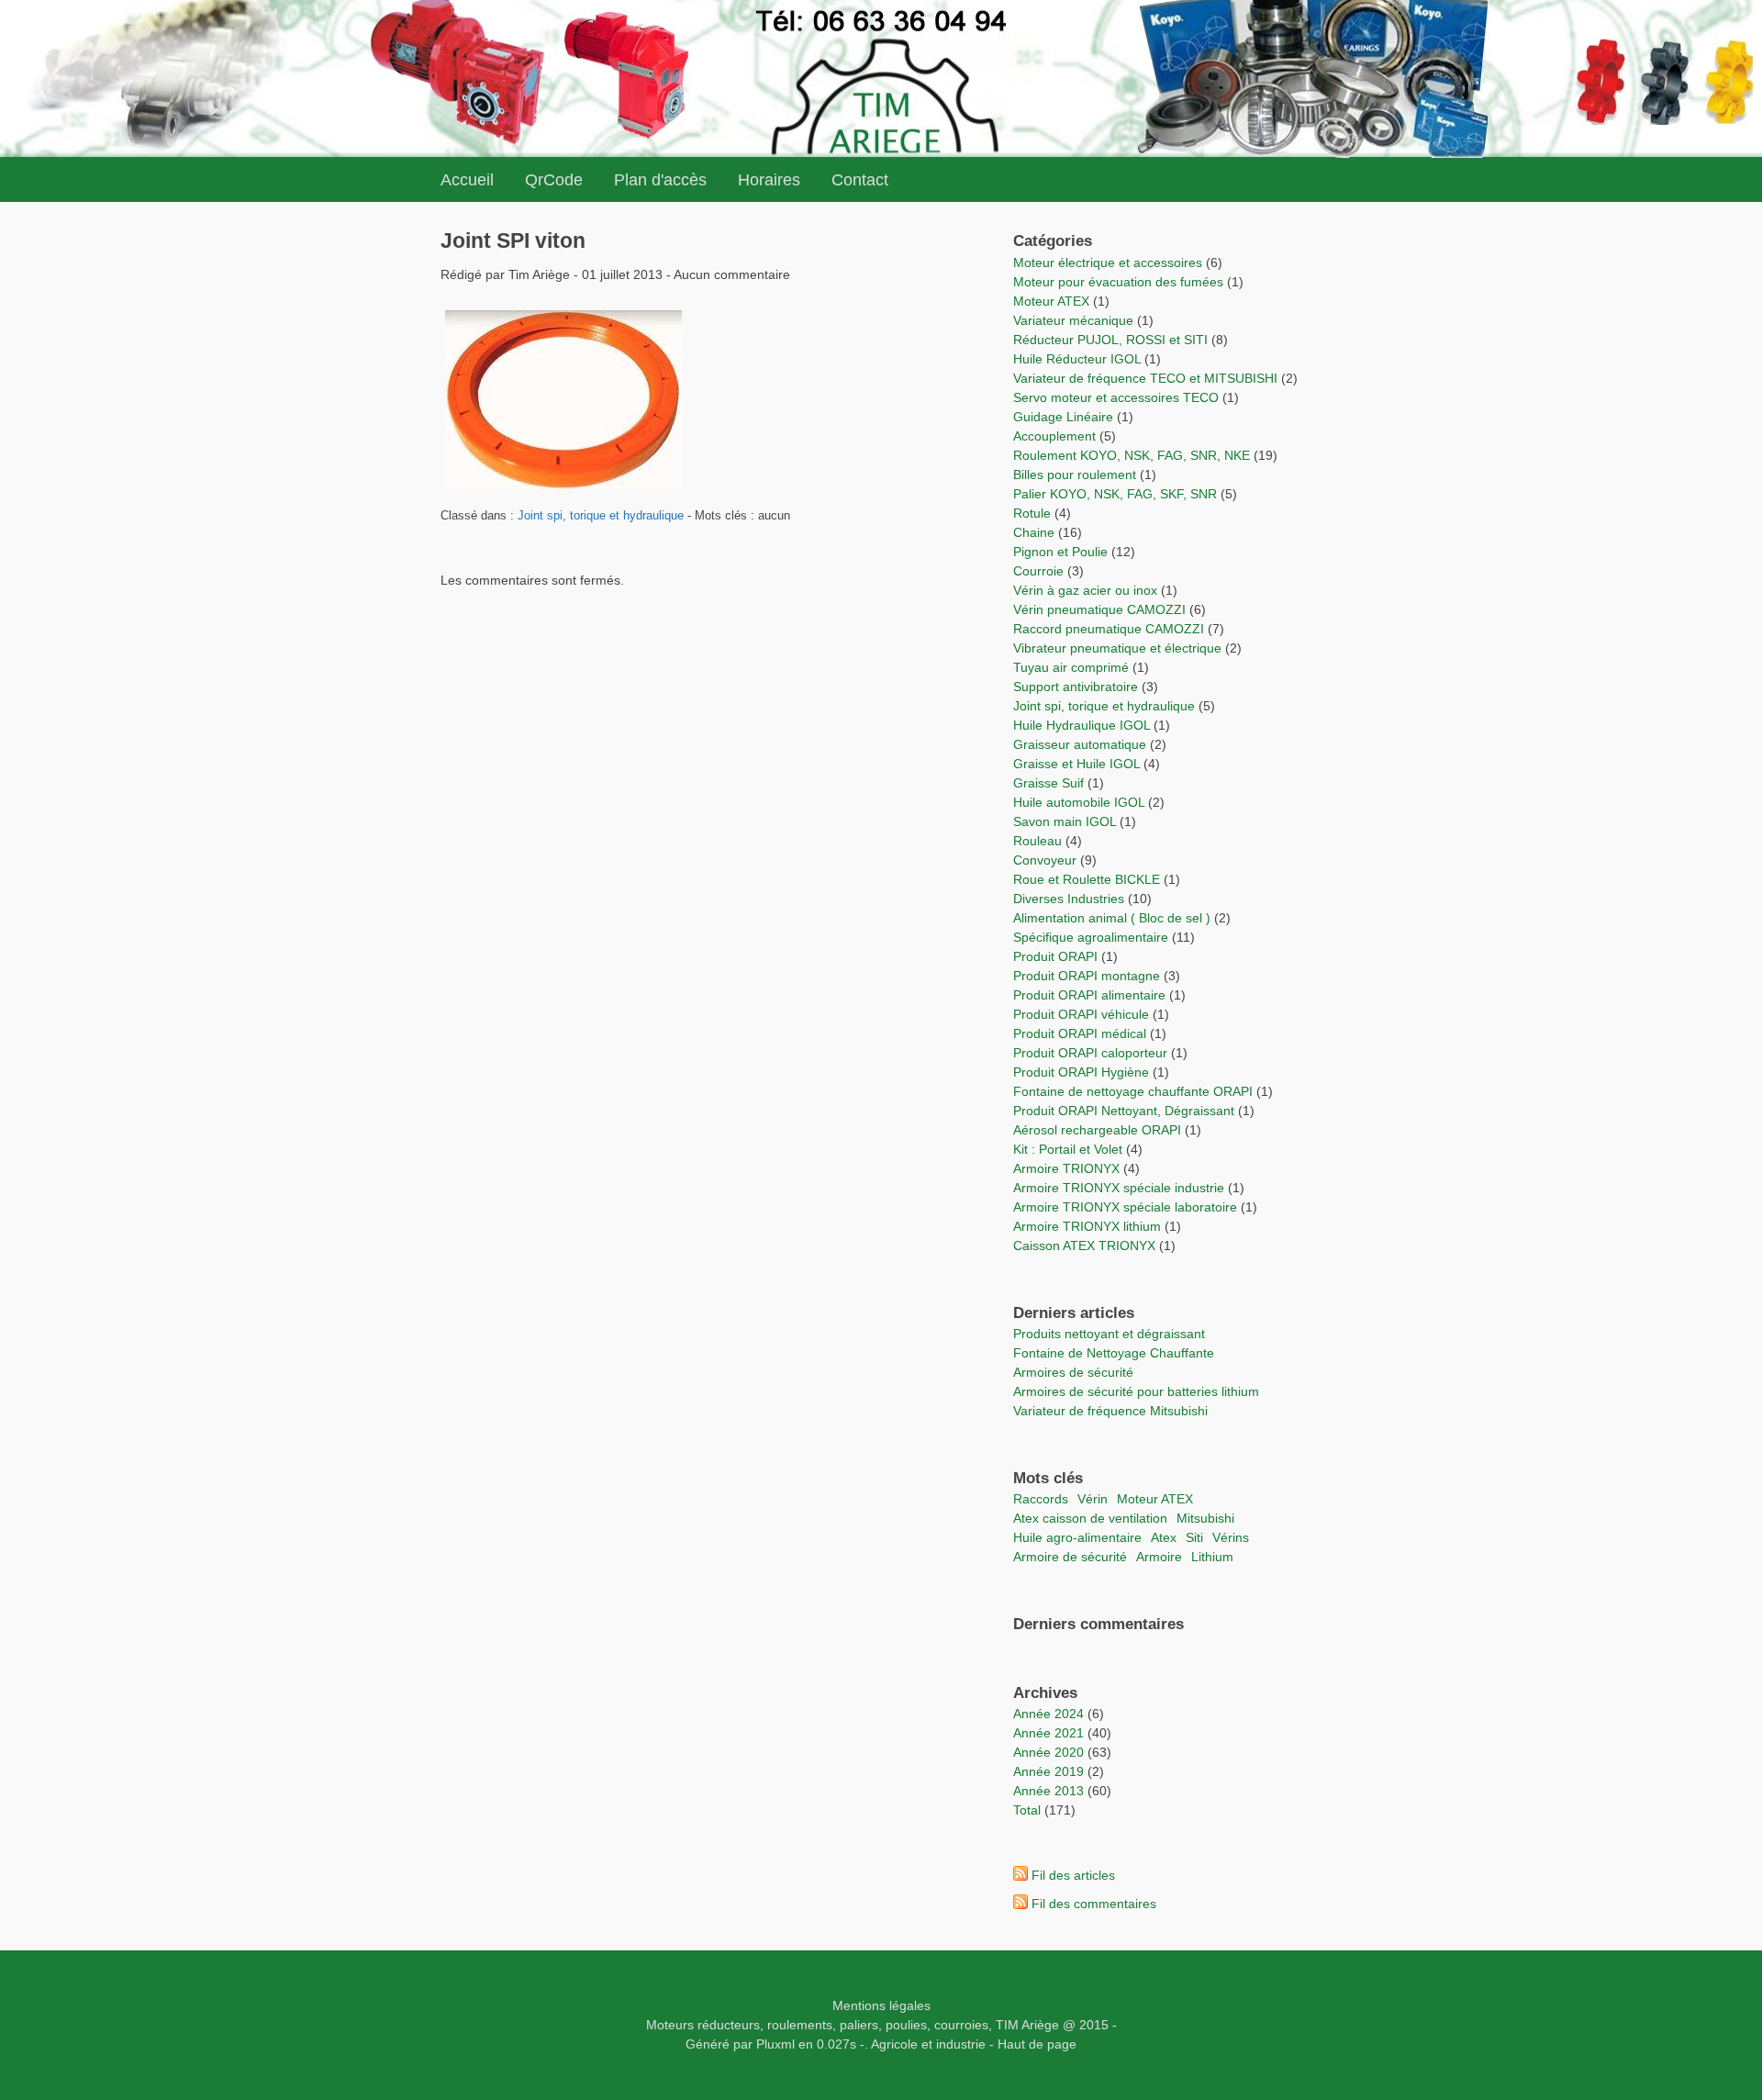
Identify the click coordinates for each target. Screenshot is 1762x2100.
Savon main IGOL (1065, 821)
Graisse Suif (1048, 783)
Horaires (769, 180)
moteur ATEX (1155, 1499)
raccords (1041, 1499)
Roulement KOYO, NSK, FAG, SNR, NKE (1132, 455)
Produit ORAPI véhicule (1081, 1014)
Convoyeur (1045, 860)
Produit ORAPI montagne (1087, 976)
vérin (1093, 1499)
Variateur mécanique (1073, 320)
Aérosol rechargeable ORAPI (1097, 1130)
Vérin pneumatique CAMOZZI (1099, 609)
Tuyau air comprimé (1071, 667)
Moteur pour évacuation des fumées (1120, 282)
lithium (1212, 1557)
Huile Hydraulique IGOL (1082, 725)
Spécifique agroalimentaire (1093, 937)
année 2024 (1048, 1714)
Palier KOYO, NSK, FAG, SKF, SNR (1115, 494)
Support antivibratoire (1076, 687)
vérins (1231, 1537)
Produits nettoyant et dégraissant (1109, 1334)
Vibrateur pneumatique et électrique (1117, 648)
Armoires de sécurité (1073, 1372)
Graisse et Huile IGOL (1076, 764)
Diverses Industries (1069, 899)
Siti (1194, 1537)
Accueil (467, 180)
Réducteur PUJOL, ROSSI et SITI (1110, 340)
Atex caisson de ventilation (1090, 1518)
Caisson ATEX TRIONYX (1086, 1245)
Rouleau (1037, 841)
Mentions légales (881, 2005)
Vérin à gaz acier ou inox (1087, 590)
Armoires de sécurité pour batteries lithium (1136, 1391)
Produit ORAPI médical (1080, 1033)
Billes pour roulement (1075, 475)
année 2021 (1048, 1733)
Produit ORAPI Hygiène (1083, 1072)
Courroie (1038, 571)
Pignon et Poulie (1060, 552)
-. (864, 2044)
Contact (860, 180)
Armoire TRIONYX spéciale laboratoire (1127, 1207)
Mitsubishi (1205, 1518)
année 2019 (1048, 1771)
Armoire (1159, 1557)
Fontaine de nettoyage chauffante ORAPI (1133, 1091)
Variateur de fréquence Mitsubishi (1110, 1411)
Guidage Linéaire (1063, 417)
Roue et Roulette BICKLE (1087, 879)
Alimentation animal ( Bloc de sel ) (1112, 918)
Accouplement (1054, 436)
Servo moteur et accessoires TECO (1116, 397)
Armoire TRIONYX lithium (1089, 1226)
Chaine (1034, 532)
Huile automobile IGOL (1079, 802)
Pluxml (775, 2044)
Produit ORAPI (1055, 956)
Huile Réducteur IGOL (1077, 359)
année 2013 (1048, 1791)
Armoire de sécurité (1070, 1557)
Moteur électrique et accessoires (1108, 262)
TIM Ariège (1027, 2025)
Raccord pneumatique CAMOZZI (1109, 629)
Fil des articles (1073, 1875)
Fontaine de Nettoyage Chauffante (1114, 1353)
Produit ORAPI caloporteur (1090, 1053)
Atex (1164, 1537)
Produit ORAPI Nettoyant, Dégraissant (1126, 1111)
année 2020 (1048, 1752)
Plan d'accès (660, 180)
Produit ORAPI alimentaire (1089, 995)
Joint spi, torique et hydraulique (601, 516)
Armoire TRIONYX (1066, 1168)
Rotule (1032, 513)
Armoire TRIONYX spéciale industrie (1121, 1188)
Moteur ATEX (1051, 301)
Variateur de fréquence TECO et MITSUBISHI (1145, 378)
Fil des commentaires (1094, 1904)
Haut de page (1037, 2044)
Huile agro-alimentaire (1077, 1537)
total (1029, 1810)
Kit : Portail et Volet (1070, 1149)
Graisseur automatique (1080, 744)
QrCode (554, 180)
